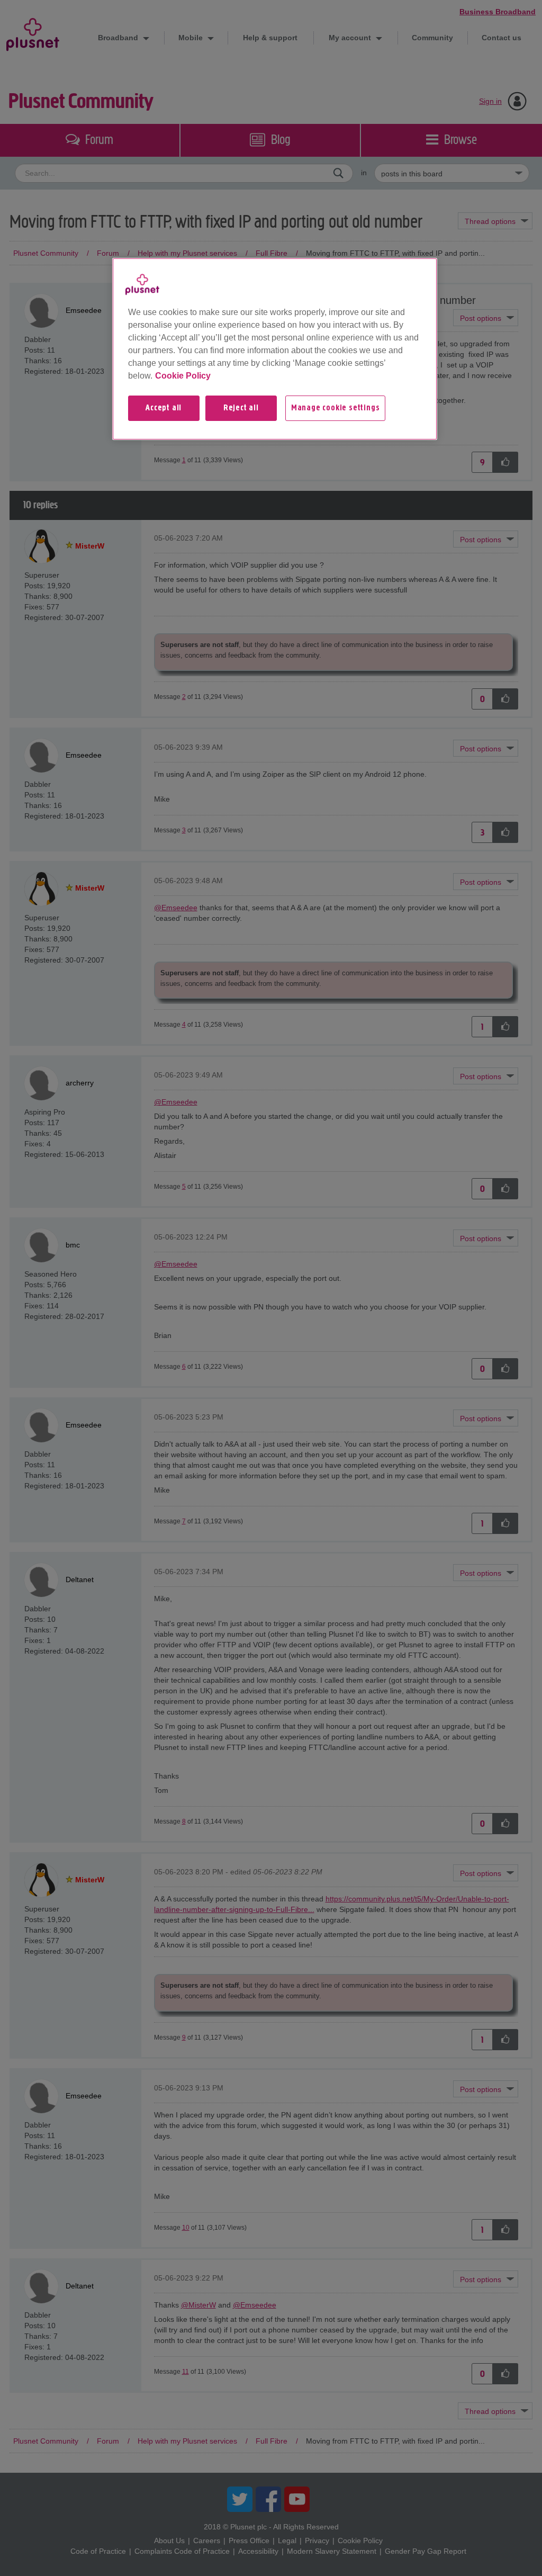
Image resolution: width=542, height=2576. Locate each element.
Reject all (241, 408)
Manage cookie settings (336, 408)
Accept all (164, 408)
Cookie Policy (183, 376)
